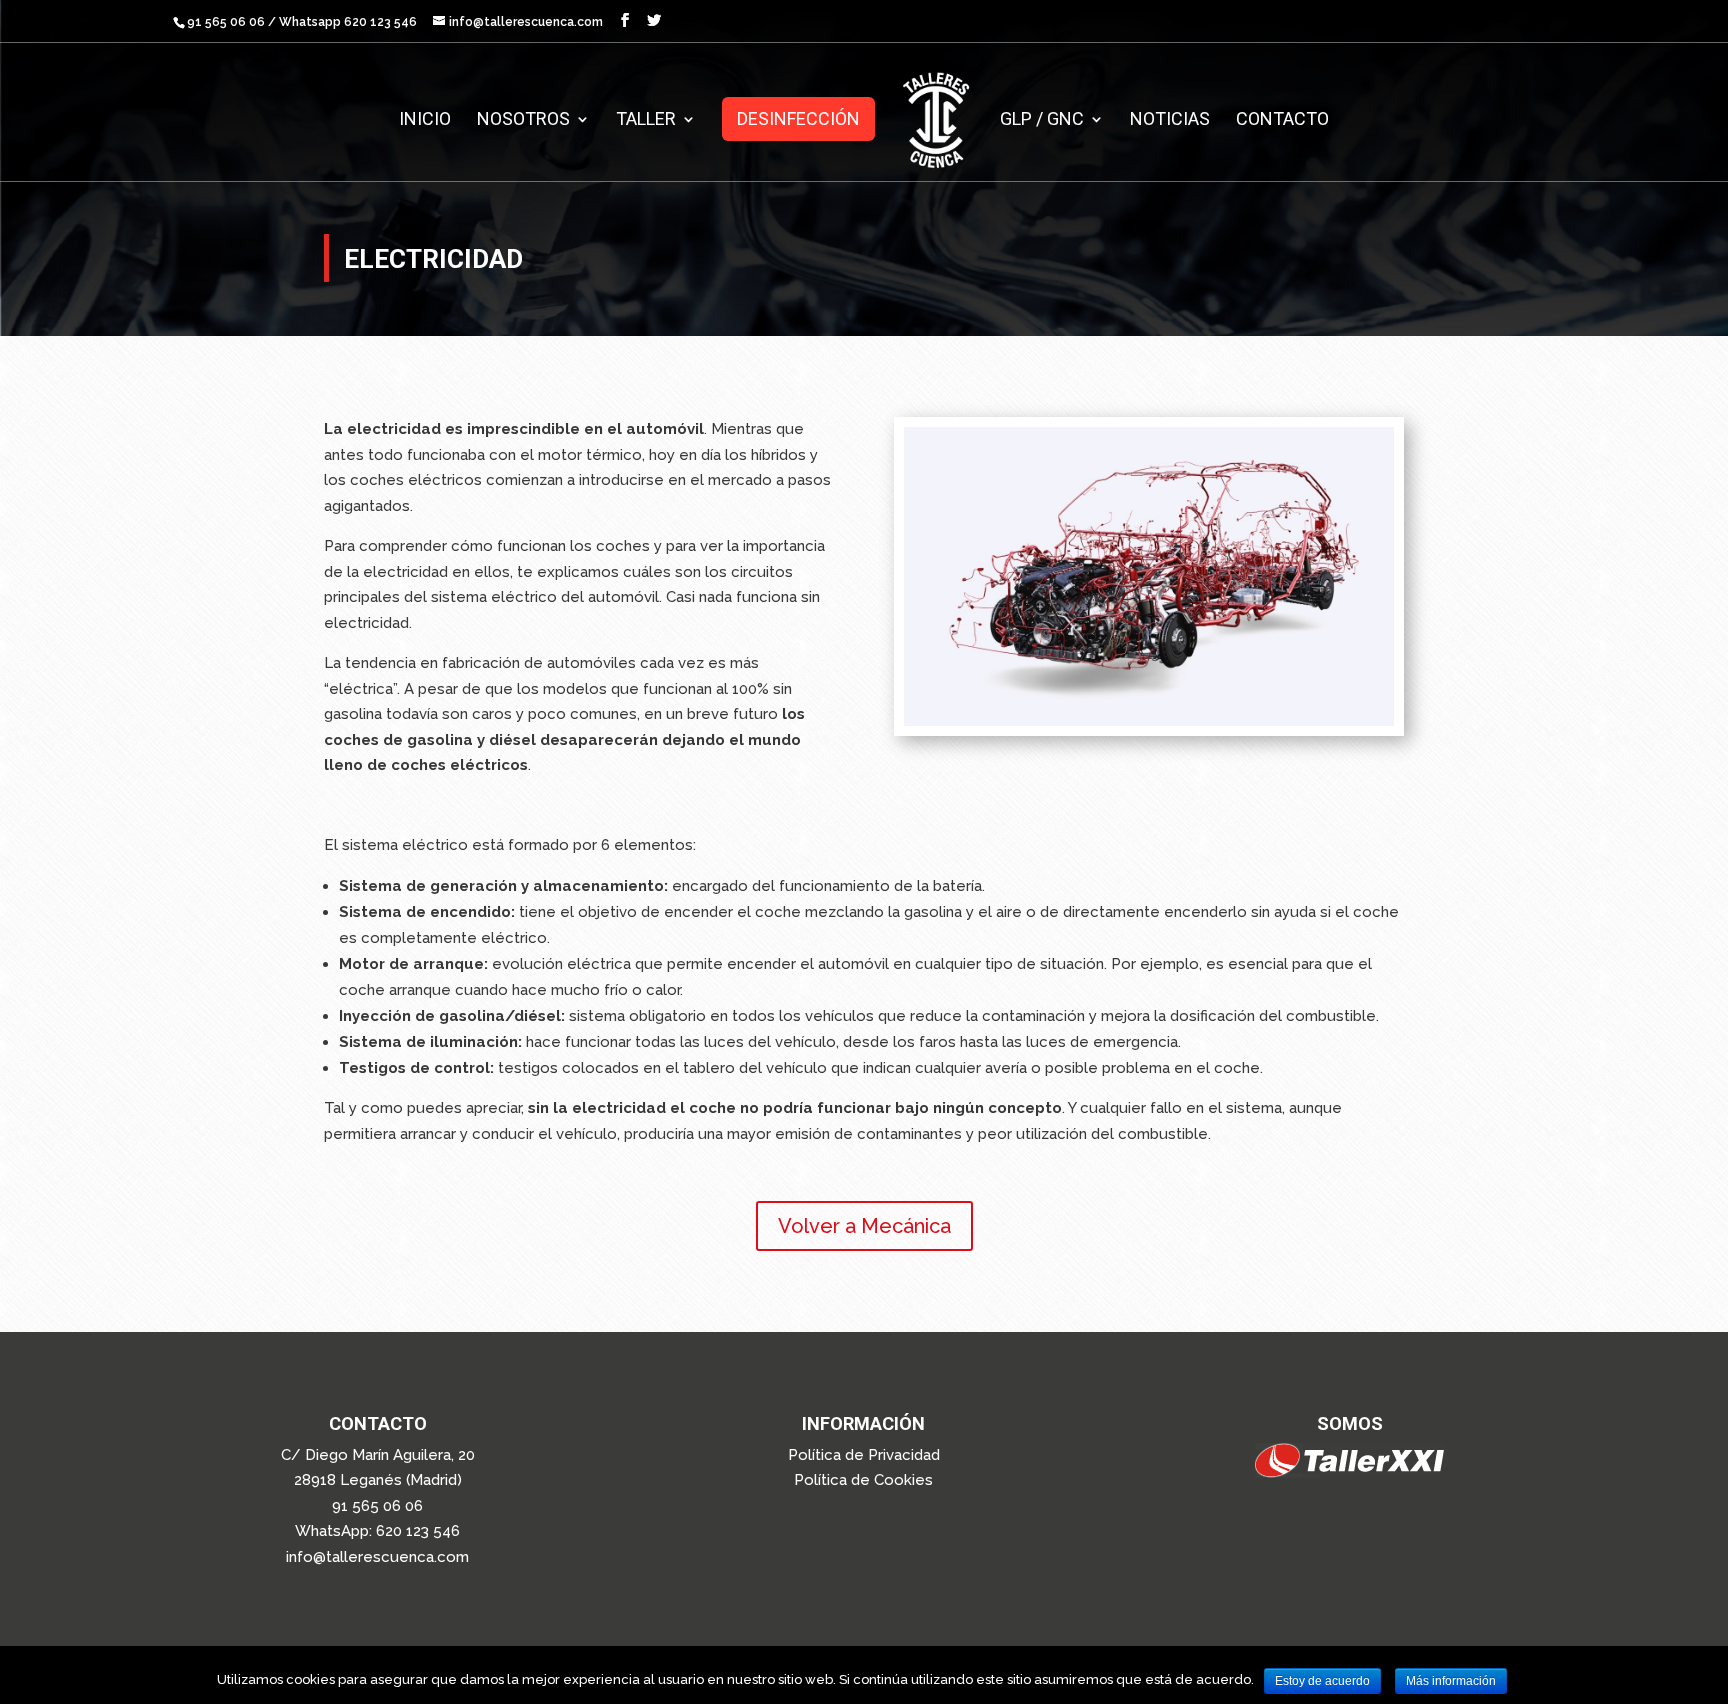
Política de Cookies (863, 1480)
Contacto (1282, 120)
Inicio (425, 120)
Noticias (1170, 120)
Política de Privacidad (864, 1455)
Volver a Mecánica (864, 1226)
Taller (646, 120)
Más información (1451, 1681)
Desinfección (798, 118)
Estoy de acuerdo (1322, 1681)
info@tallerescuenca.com (377, 1557)
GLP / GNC (1042, 120)
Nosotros (523, 120)
